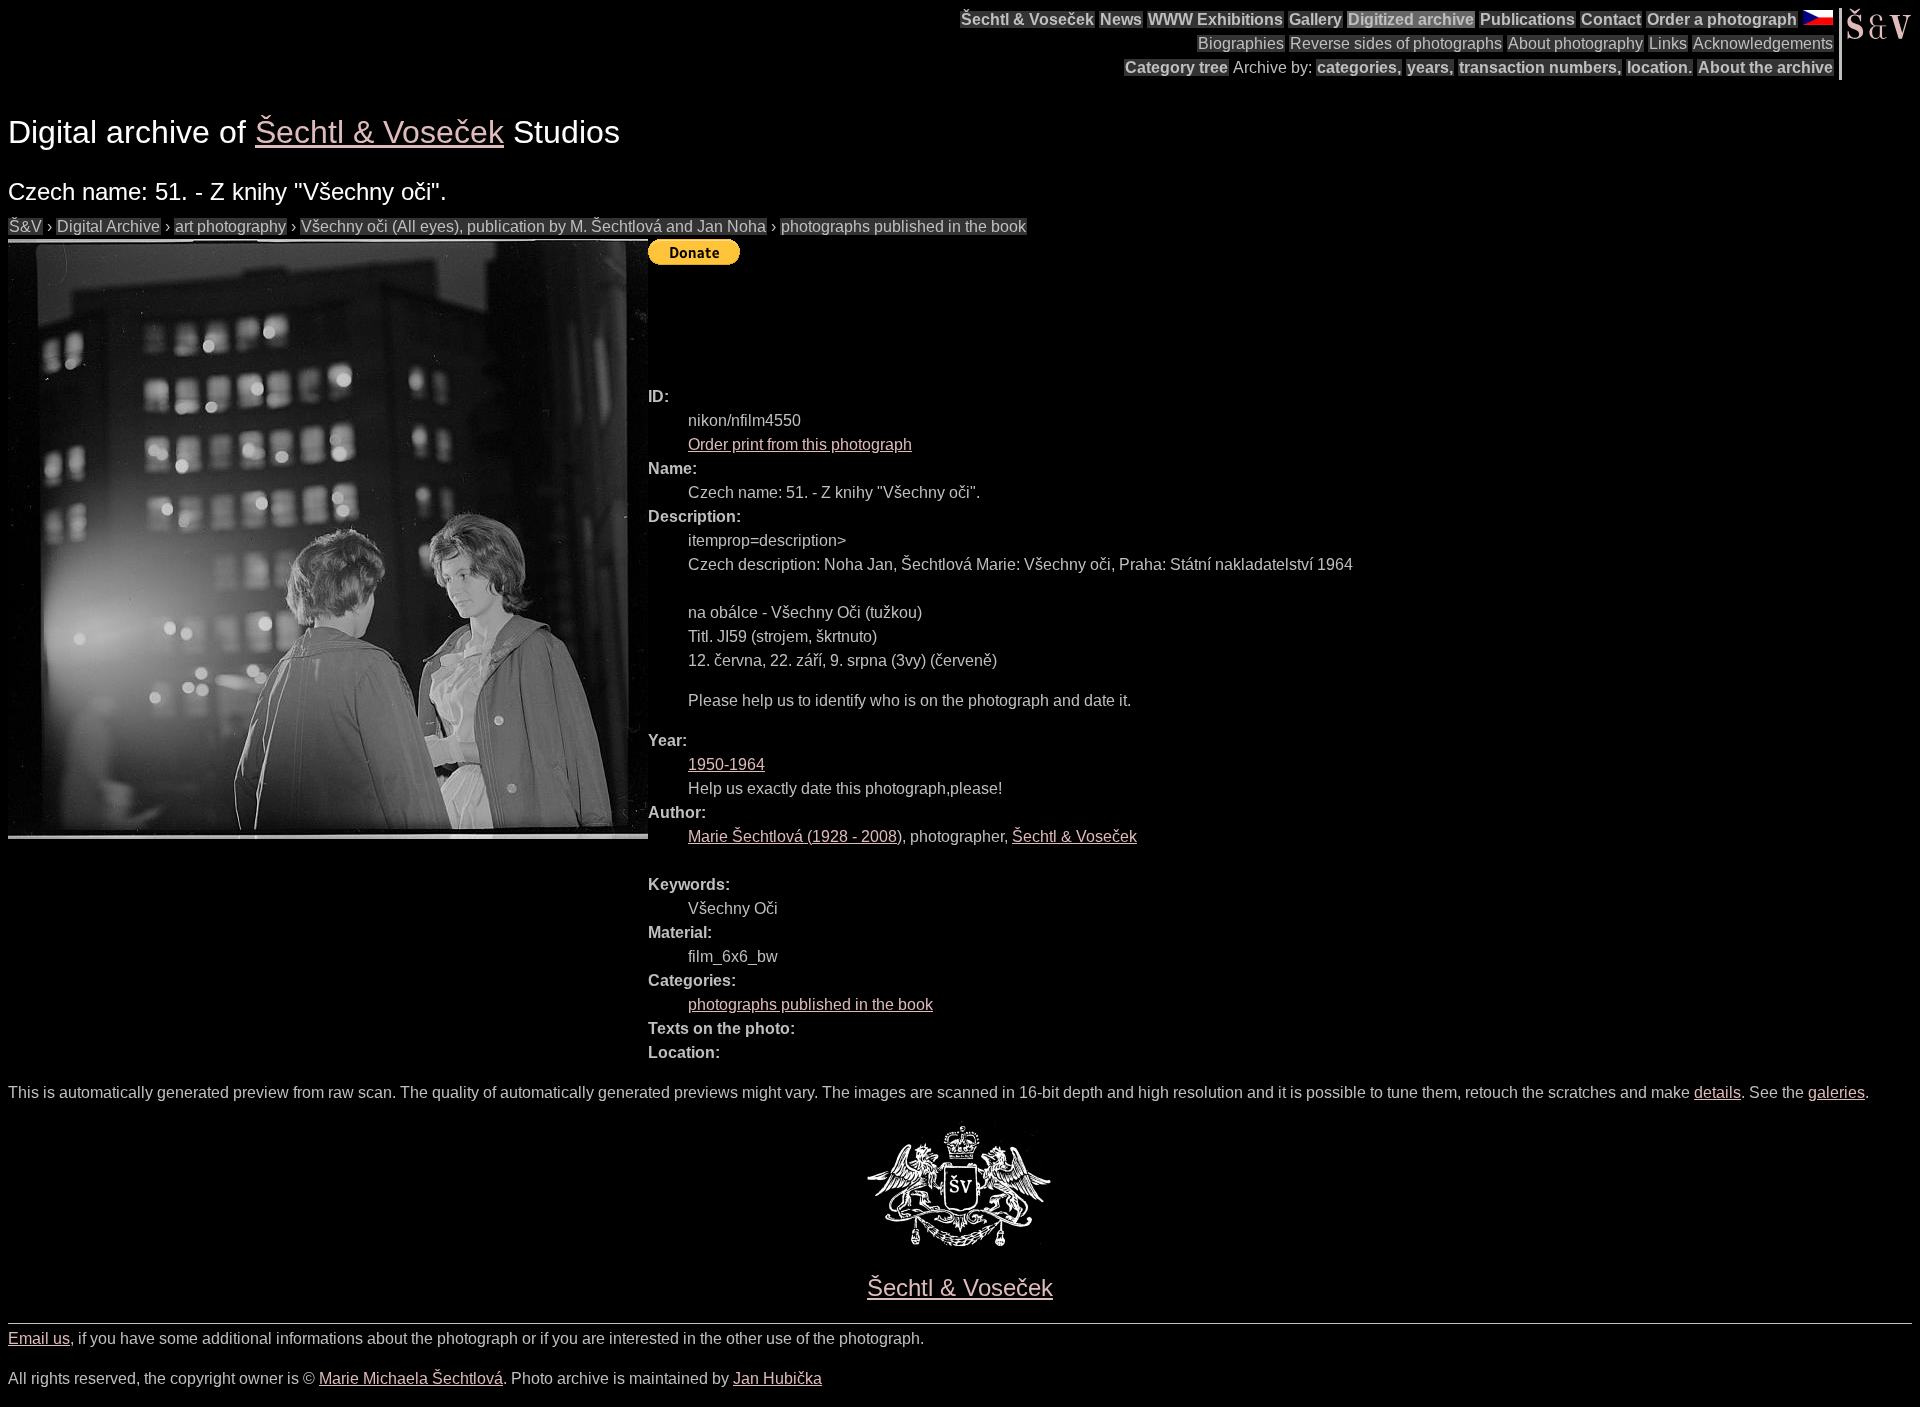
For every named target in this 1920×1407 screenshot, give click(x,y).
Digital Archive (108, 226)
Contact (1611, 19)
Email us (39, 1338)
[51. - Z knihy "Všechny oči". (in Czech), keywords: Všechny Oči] (328, 539)
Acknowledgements (1763, 43)
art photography (230, 226)
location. (1659, 67)
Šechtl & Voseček (1027, 19)
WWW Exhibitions (1215, 19)
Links (1668, 43)
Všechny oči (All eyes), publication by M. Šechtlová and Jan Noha (533, 226)
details (1717, 1092)
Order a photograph (1722, 19)
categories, (1359, 67)
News (1121, 19)
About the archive (1765, 67)
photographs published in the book (903, 226)
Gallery (1315, 19)
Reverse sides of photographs (1396, 43)
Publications (1527, 19)
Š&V (25, 226)
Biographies (1241, 43)
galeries (1836, 1092)
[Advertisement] (1012, 317)
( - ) (795, 836)
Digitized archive (1411, 19)
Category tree (1176, 67)
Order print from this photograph (800, 444)
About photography (1575, 43)
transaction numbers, (1540, 67)
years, (1430, 67)
